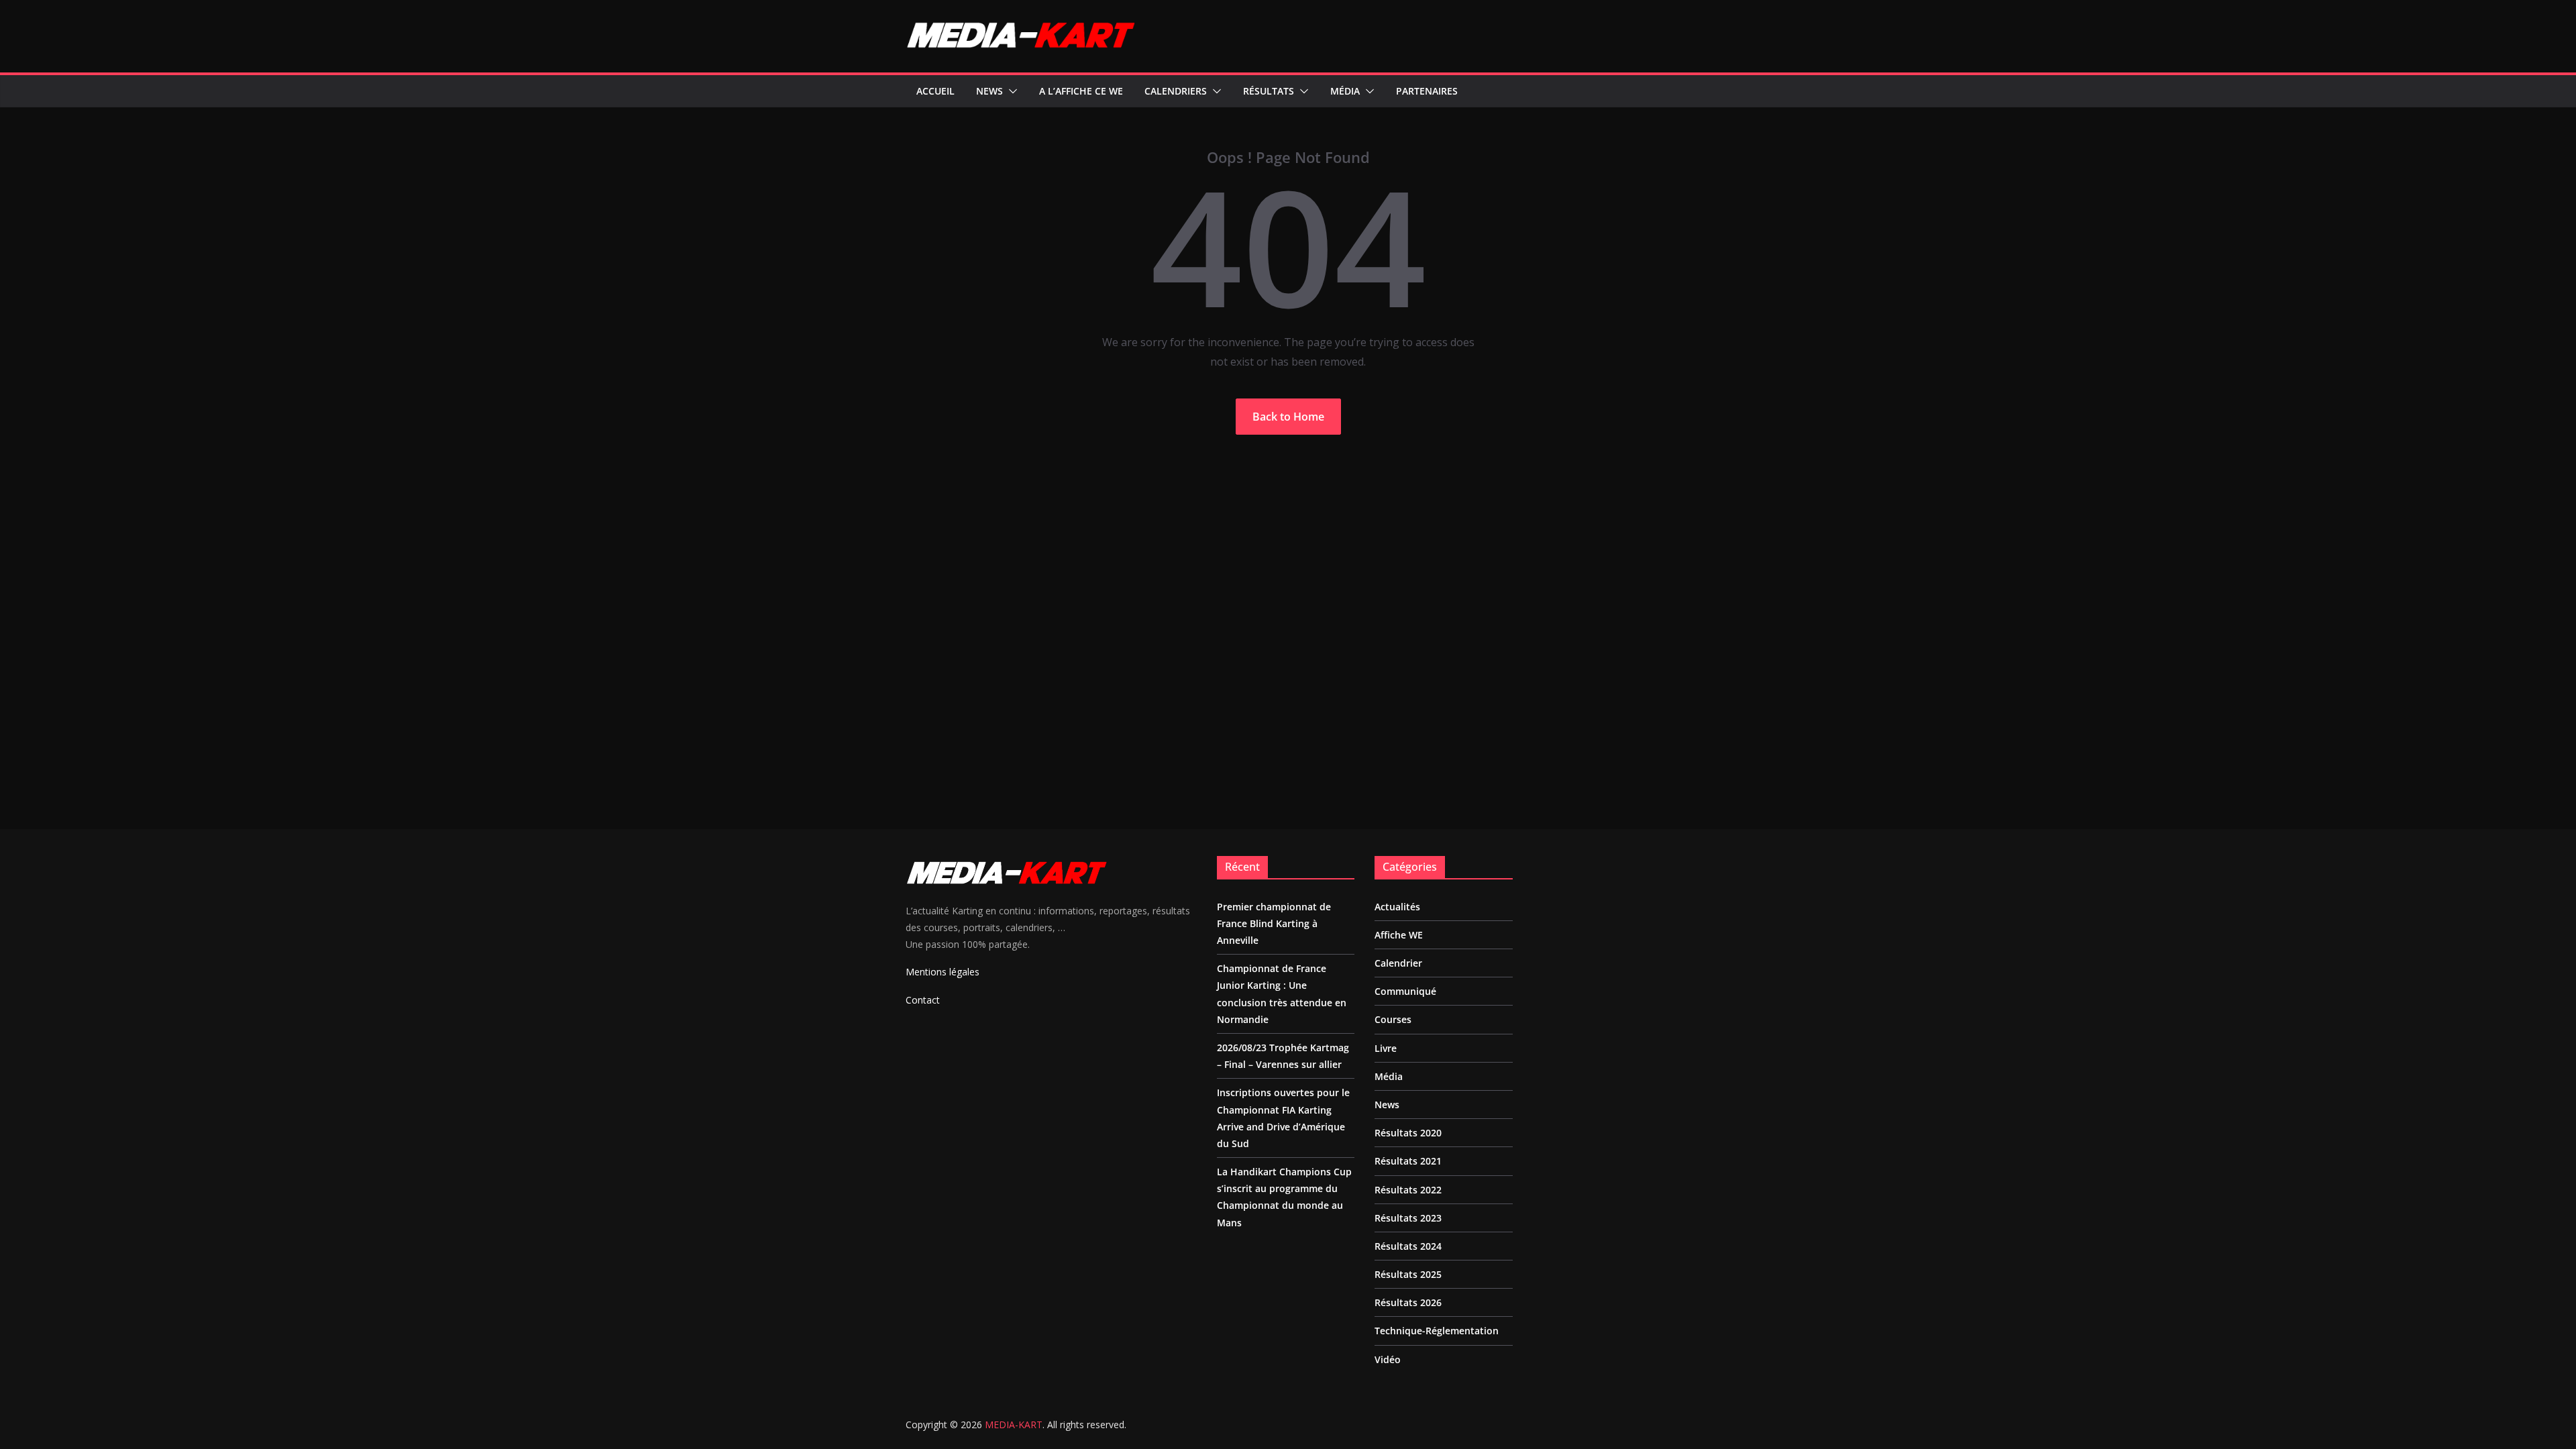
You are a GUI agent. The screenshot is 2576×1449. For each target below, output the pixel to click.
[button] (1010, 91)
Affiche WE (1399, 935)
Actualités (1397, 907)
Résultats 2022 (1408, 1190)
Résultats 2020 (1408, 1133)
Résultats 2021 (1408, 1161)
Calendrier (1398, 963)
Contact (923, 1000)
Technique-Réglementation (1437, 1331)
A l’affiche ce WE (1081, 91)
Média (1345, 91)
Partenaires (1427, 91)
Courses (1393, 1019)
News (989, 91)
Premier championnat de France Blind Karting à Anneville (1274, 923)
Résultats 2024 (1408, 1246)
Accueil (935, 91)
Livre (1386, 1048)
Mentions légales (943, 972)
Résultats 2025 (1408, 1274)
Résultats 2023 (1408, 1218)
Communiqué (1405, 991)
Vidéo (1388, 1359)
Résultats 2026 (1408, 1302)
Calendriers (1176, 91)
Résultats (1269, 91)
